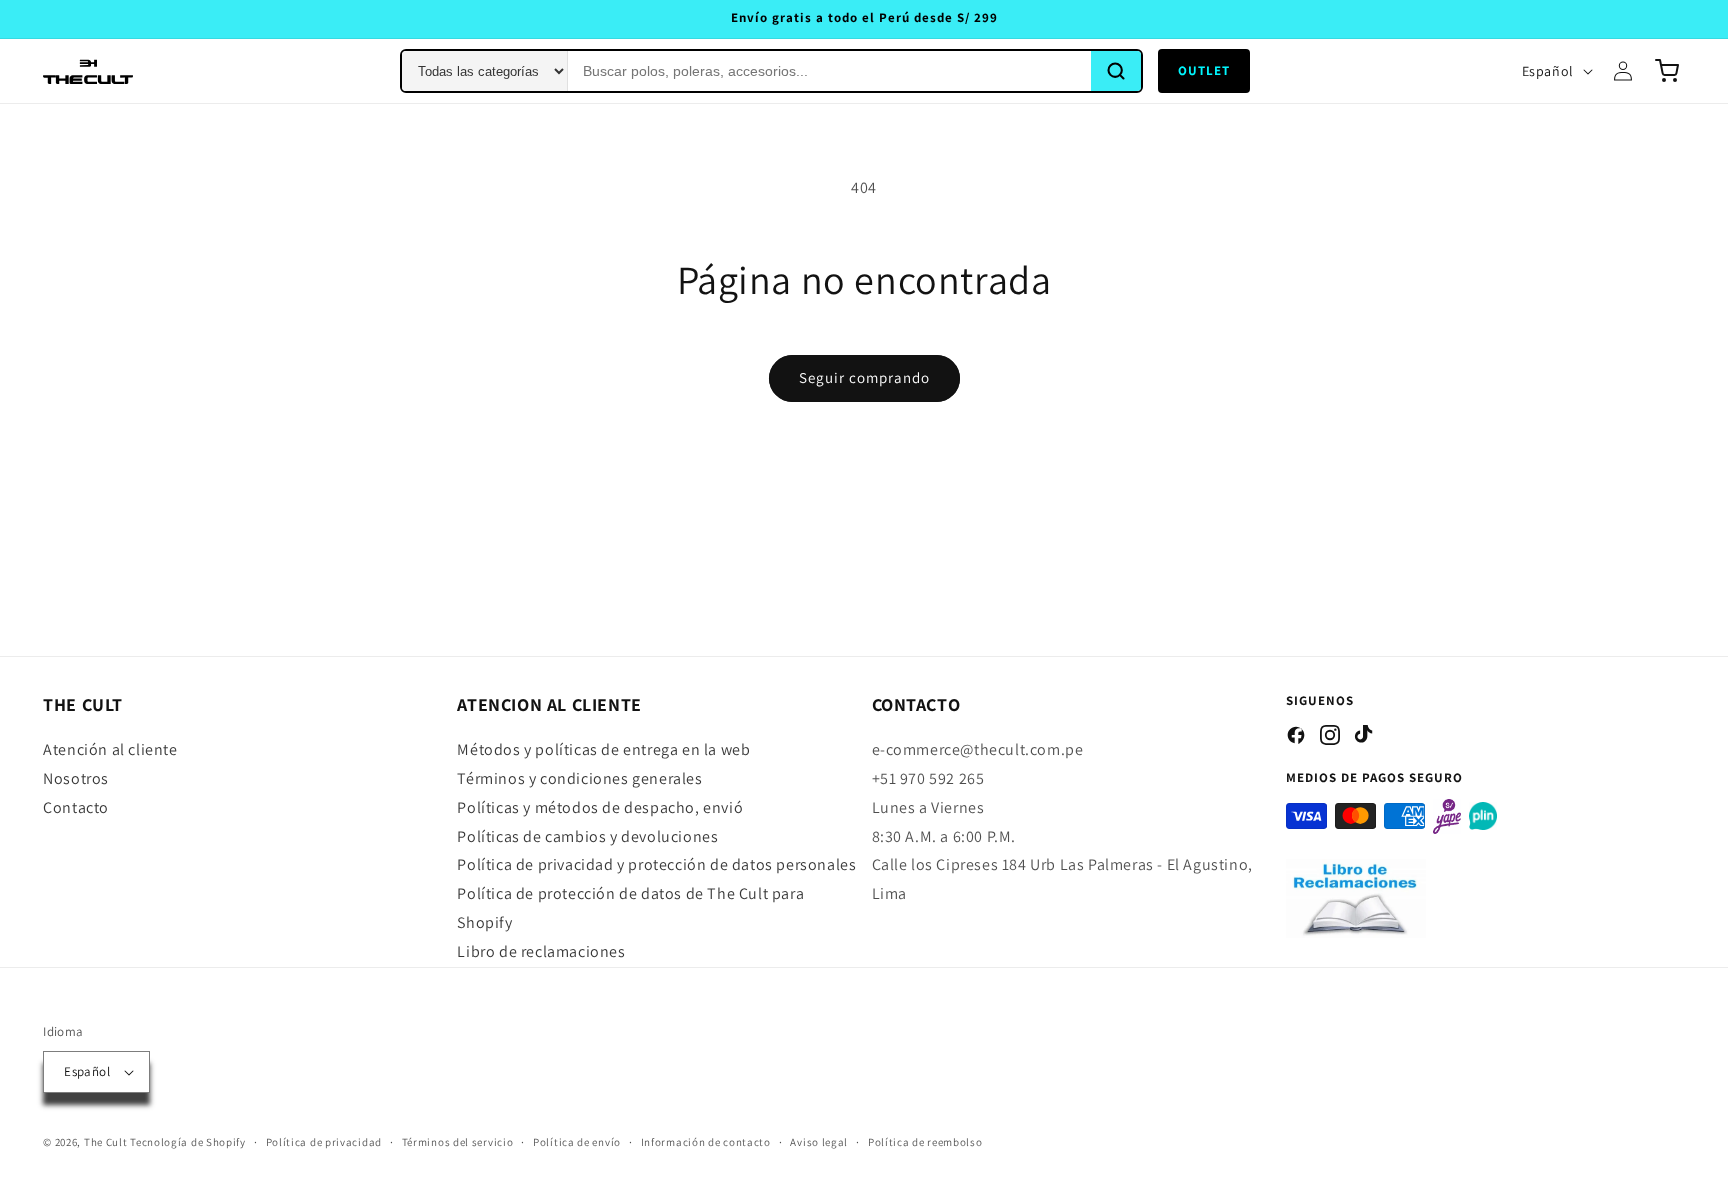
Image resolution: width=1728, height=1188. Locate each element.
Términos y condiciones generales (579, 778)
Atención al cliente (110, 749)
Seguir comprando (864, 377)
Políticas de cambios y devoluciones (587, 836)
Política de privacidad (324, 1142)
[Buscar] (1116, 71)
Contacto (76, 807)
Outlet (1204, 70)
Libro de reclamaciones (541, 951)
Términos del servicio (458, 1142)
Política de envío (577, 1142)
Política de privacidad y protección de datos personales (656, 864)
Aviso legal (819, 1142)
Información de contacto (706, 1142)
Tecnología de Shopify (188, 1142)
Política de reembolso (925, 1142)
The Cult (106, 1142)
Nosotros (76, 778)
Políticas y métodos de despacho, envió (600, 807)
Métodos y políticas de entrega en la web (603, 749)
